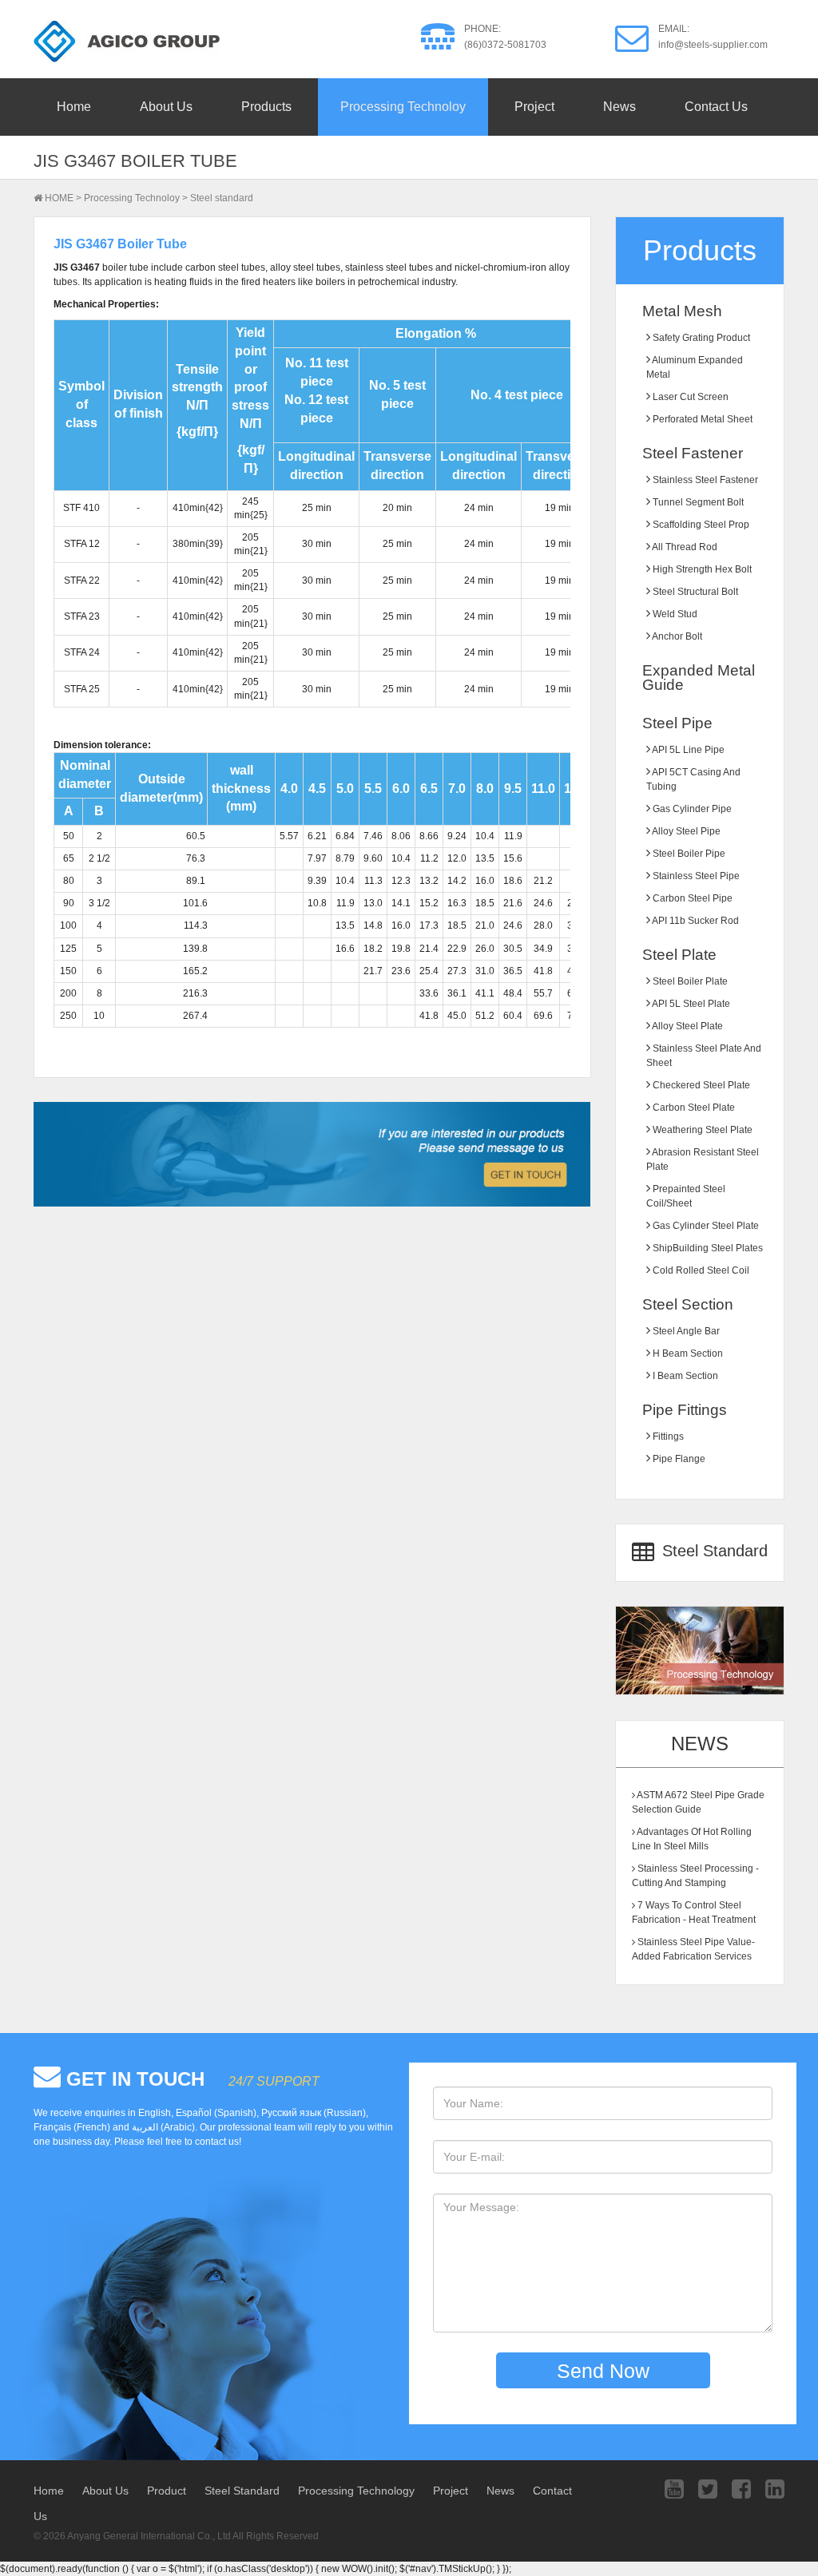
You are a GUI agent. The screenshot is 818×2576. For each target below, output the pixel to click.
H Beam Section (687, 1353)
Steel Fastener (693, 453)
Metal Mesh (682, 311)
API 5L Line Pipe (687, 750)
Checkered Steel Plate (700, 1085)
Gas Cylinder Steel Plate (705, 1226)
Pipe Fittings (685, 1410)
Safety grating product (700, 338)
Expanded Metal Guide (699, 678)
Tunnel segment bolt (697, 502)
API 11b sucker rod (695, 921)
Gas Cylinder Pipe (691, 809)
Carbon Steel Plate (693, 1108)
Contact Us (716, 107)
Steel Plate (679, 955)
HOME (59, 198)
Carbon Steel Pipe (691, 898)
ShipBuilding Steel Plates (707, 1248)
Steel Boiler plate (689, 981)
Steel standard (222, 198)
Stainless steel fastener (704, 480)
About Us (166, 107)
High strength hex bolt (701, 569)
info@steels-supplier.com (713, 45)
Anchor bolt (676, 636)
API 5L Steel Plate (690, 1004)
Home (74, 107)
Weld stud (674, 614)
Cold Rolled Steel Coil (700, 1270)
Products (266, 107)
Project (534, 107)
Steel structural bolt (694, 592)
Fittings (667, 1437)
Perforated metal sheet (701, 419)
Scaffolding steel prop (700, 525)
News (619, 107)
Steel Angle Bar (685, 1331)
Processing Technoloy (403, 107)
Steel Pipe (677, 723)
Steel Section (688, 1304)
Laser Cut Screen (689, 397)
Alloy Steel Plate (687, 1026)
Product (167, 2491)
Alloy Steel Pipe (685, 831)
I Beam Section (684, 1376)
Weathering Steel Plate (701, 1130)
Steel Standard (713, 1552)
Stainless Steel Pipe (695, 876)
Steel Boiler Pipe (688, 854)
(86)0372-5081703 (505, 45)
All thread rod (684, 547)
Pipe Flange (678, 1459)
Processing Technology (356, 2491)
